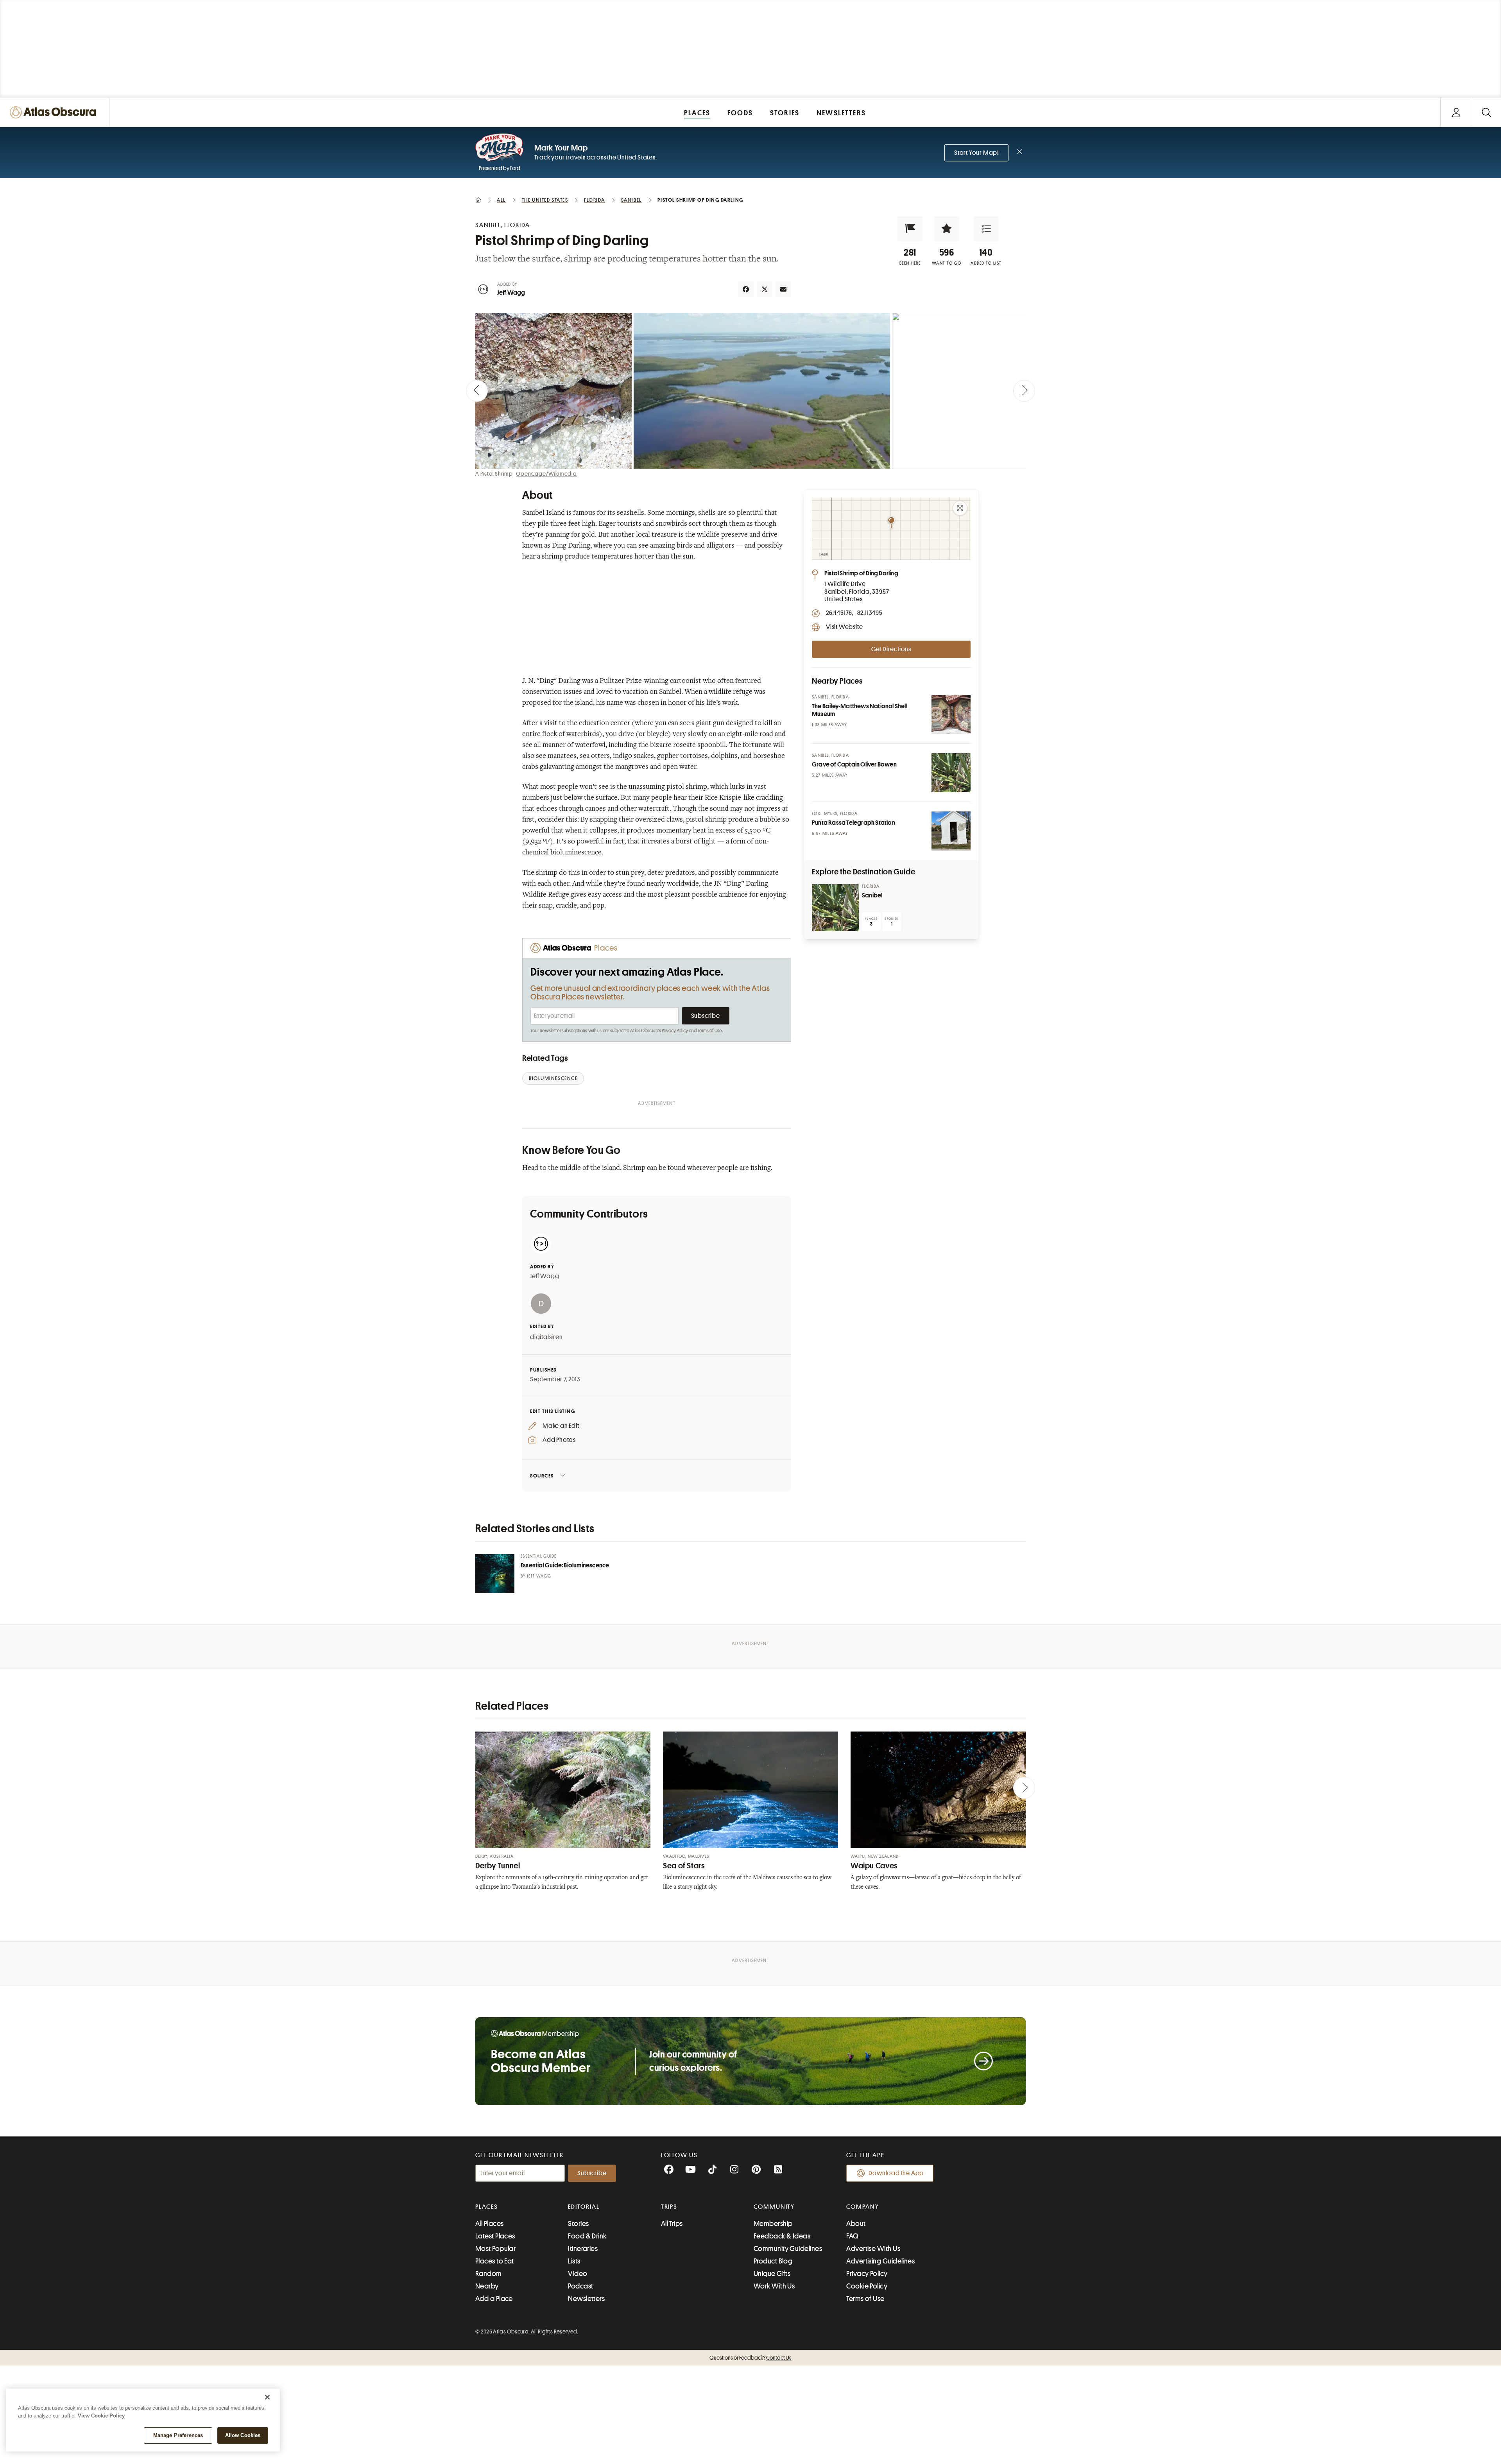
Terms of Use (710, 1031)
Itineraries (583, 2249)
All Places (490, 2224)
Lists (574, 2261)
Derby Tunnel (498, 1866)
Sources (542, 1476)
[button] (910, 229)
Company (862, 2207)
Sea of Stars (684, 1866)
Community (774, 2207)
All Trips (672, 2224)
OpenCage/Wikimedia (546, 474)
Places (487, 2207)
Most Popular (495, 2249)
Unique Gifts (772, 2274)
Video (578, 2274)
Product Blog (773, 2261)
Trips (669, 2207)
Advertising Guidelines (880, 2261)
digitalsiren (546, 1337)
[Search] (1486, 112)
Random (489, 2274)
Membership (773, 2224)
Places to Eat (495, 2261)
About (856, 2224)
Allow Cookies (243, 2435)
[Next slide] (1024, 391)
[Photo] (951, 714)
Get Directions (891, 649)
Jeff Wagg (511, 293)
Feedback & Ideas (782, 2236)
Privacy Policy (675, 1031)
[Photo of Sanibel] (835, 908)
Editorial (584, 2207)
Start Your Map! (976, 153)
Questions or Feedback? (750, 2358)
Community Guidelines (788, 2249)
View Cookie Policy (101, 2416)
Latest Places (495, 2236)
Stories (578, 2224)
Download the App (896, 2173)
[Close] (267, 2397)
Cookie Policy (867, 2286)
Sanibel (872, 895)
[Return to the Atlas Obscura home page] (55, 112)
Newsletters (586, 2299)
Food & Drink (587, 2236)
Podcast (580, 2286)
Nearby (487, 2286)
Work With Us (774, 2286)
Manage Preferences (178, 2435)
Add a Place (494, 2299)
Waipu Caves (874, 1866)
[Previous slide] (477, 391)
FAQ (852, 2236)
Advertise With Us (873, 2249)
